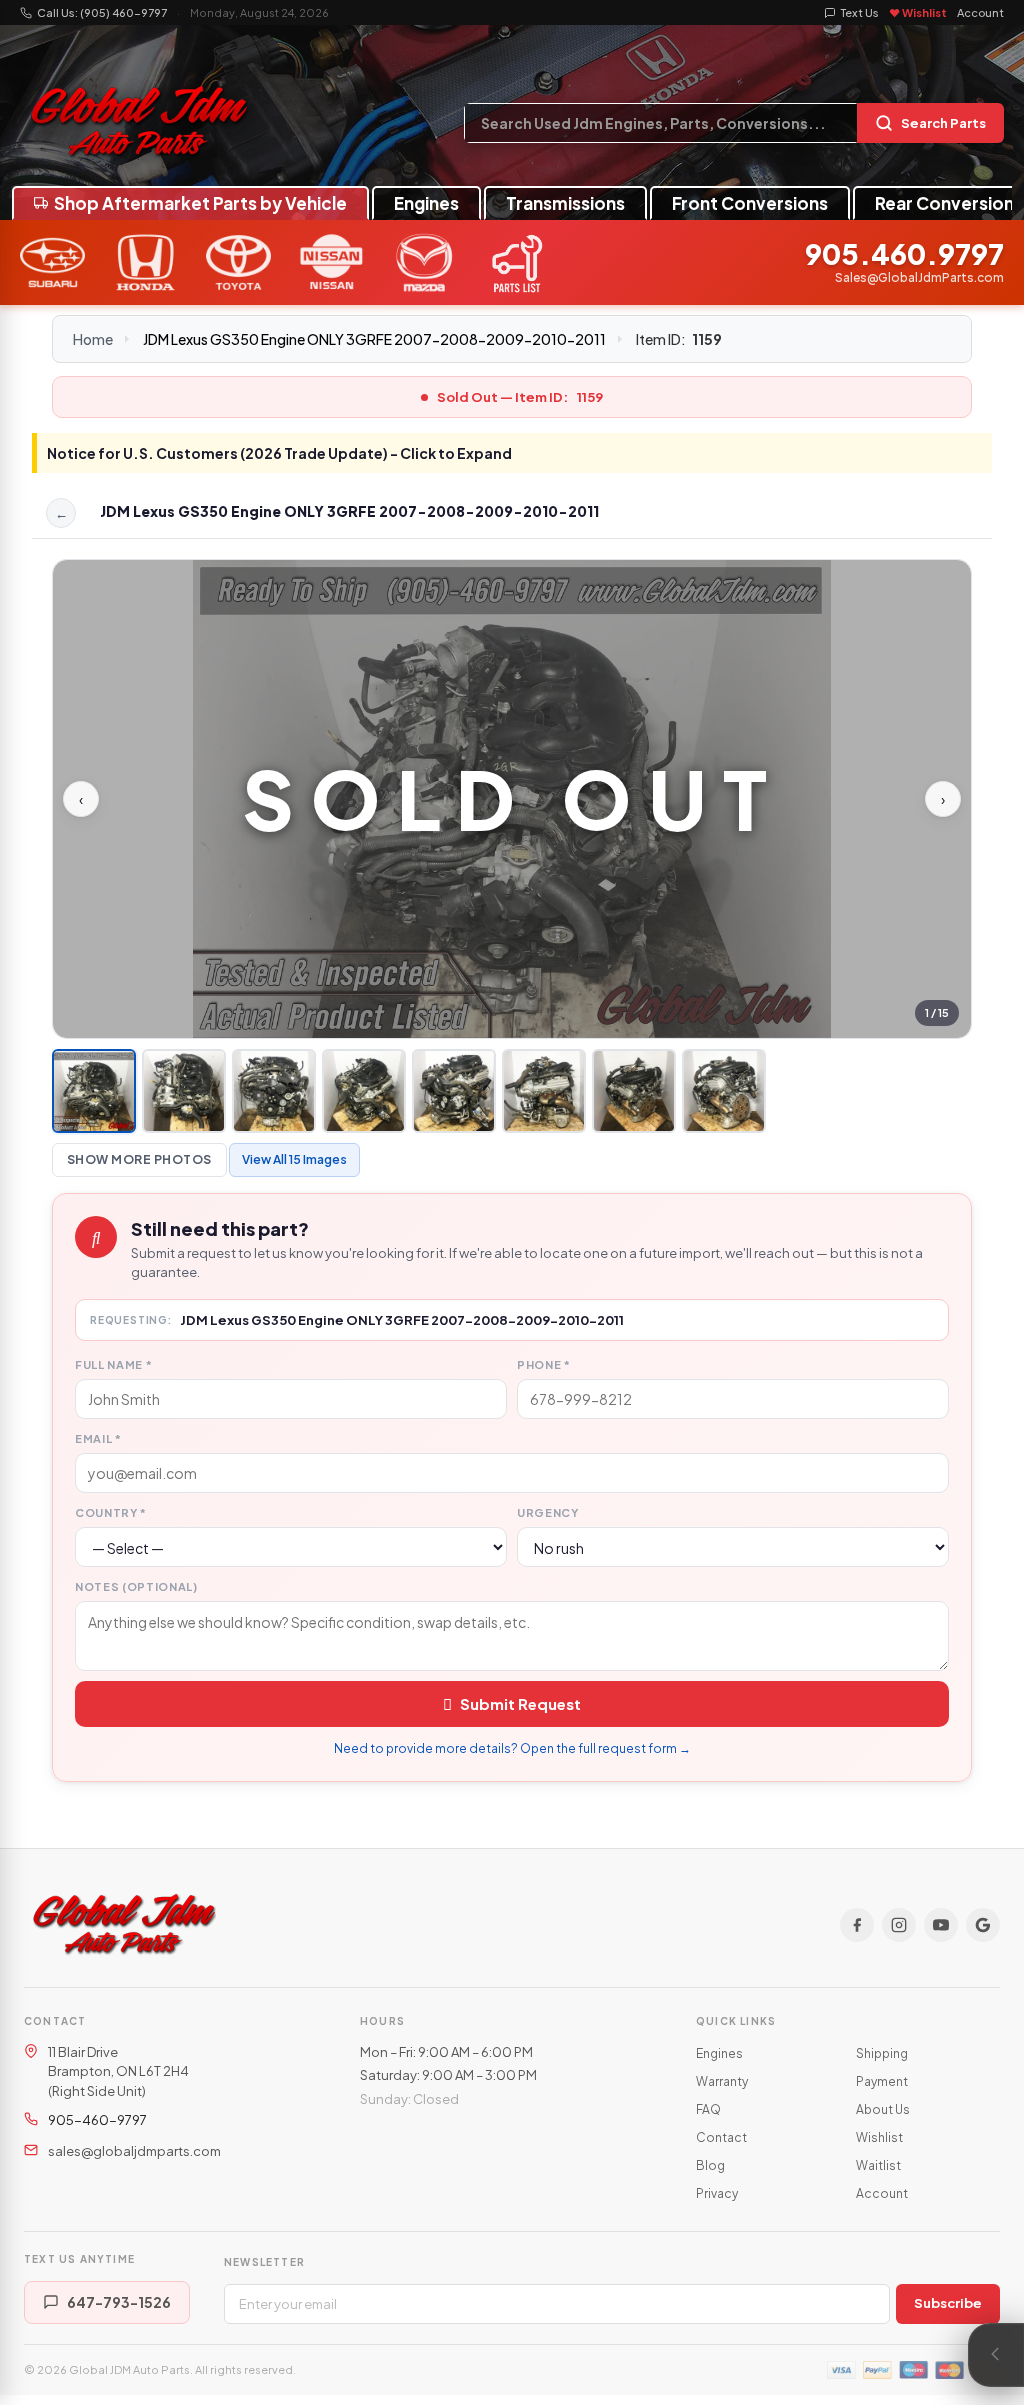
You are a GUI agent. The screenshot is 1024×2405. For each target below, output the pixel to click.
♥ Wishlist (918, 12)
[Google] (983, 1925)
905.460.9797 (904, 254)
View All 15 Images (294, 1159)
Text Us (860, 12)
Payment (882, 2081)
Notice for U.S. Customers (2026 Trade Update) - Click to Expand (279, 453)
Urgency (548, 1512)
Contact (721, 2137)
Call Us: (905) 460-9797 (102, 12)
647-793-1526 (119, 2302)
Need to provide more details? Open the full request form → (512, 1748)
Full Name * (113, 1364)
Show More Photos (139, 1159)
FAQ (708, 2109)
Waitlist (878, 2165)
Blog (710, 2165)
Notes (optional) (136, 1586)
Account (980, 12)
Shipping (882, 2053)
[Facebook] (857, 1925)
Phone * (544, 1364)
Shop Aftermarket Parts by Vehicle (200, 203)
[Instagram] (899, 1925)
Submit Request (520, 1703)
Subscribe (948, 2303)
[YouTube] (941, 1925)
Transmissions (565, 203)
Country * (111, 1512)
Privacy (717, 2193)
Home (93, 339)
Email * (98, 1438)
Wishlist (879, 2137)
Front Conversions (750, 203)
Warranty (722, 2081)
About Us (883, 2109)
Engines (426, 203)
